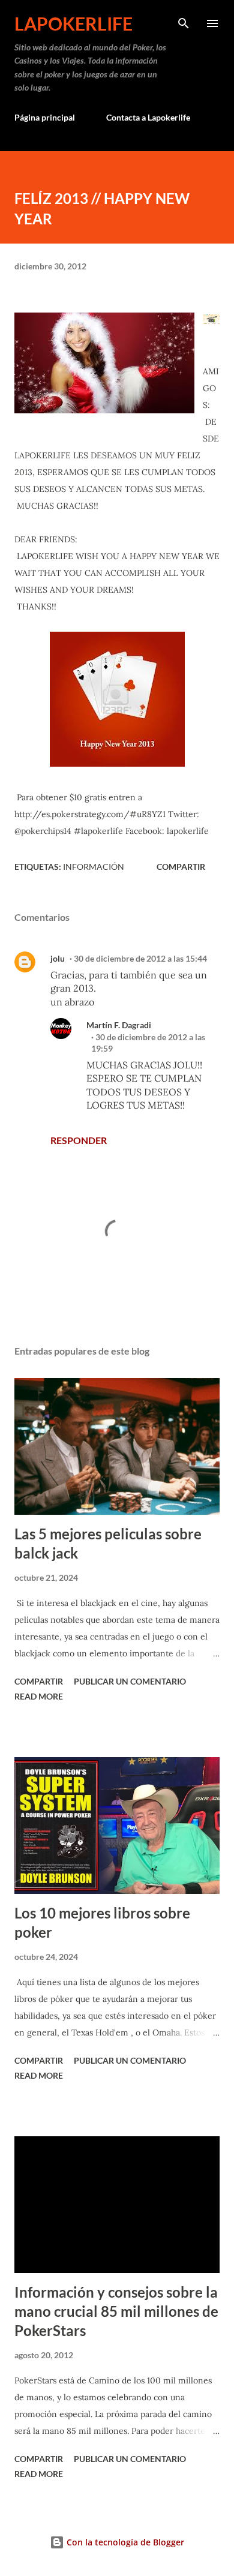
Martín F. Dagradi (119, 1025)
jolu (58, 958)
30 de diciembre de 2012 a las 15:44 (140, 958)
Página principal (45, 117)
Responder (79, 1140)
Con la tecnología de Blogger (124, 2542)
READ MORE (39, 1696)
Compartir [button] (181, 867)
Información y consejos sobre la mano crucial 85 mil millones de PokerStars (116, 2311)
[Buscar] (184, 22)
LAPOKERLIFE (73, 23)
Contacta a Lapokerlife (148, 117)
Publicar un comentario (130, 1681)
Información (94, 867)
